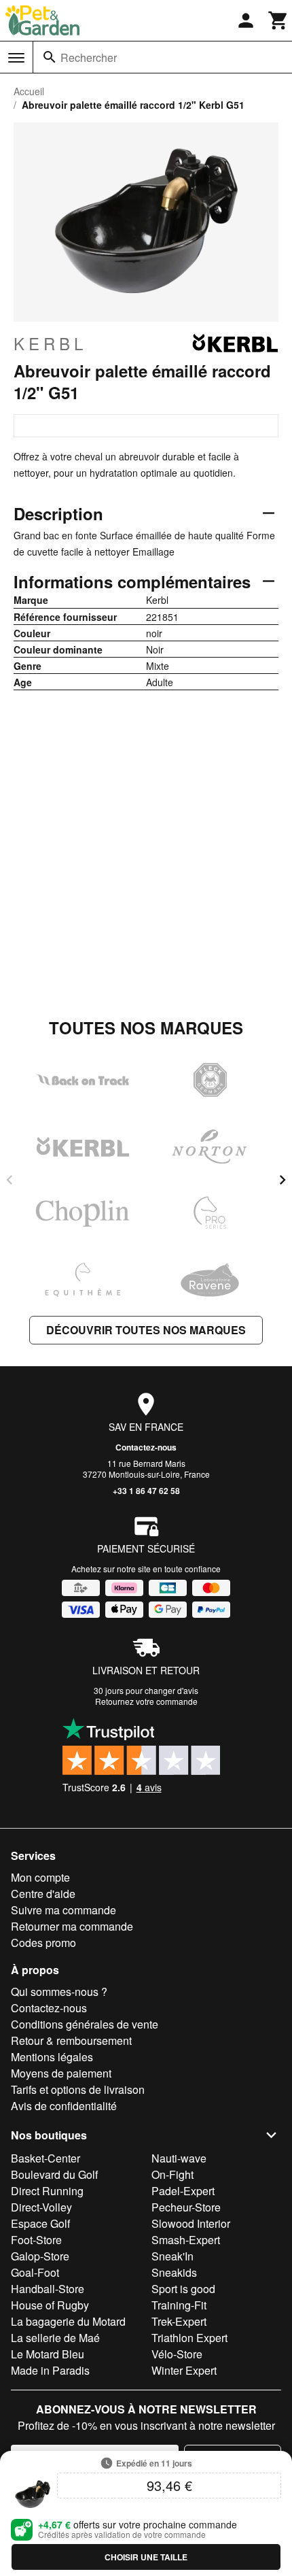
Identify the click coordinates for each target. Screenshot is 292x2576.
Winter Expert (184, 2370)
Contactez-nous (146, 1447)
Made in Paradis (50, 2370)
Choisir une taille (146, 2557)
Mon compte (40, 1877)
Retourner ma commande (72, 1926)
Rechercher (89, 57)
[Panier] (278, 20)
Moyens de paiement (61, 2073)
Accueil (29, 91)
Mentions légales (52, 2057)
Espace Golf (40, 2223)
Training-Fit (179, 2305)
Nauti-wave (179, 2158)
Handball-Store (48, 2289)
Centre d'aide (43, 1894)
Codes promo (43, 1943)
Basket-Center (45, 2158)
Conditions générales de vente (85, 2024)
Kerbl (50, 343)
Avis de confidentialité (64, 2106)
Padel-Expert (183, 2191)
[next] (282, 1180)
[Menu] (16, 58)
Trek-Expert (179, 2321)
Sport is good (183, 2289)
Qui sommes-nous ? (59, 1992)
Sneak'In (172, 2256)
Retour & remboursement (71, 2040)
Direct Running (47, 2191)
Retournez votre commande (146, 1701)
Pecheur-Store (186, 2207)
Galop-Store (40, 2256)
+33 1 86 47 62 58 (146, 1491)
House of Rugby (50, 2305)
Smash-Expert (186, 2240)
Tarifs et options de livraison (78, 2089)
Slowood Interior (191, 2223)
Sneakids (174, 2272)
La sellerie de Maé (55, 2338)
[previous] (10, 1180)
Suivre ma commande (63, 1910)
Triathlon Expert (189, 2338)
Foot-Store (36, 2240)
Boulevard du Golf (54, 2174)
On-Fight (172, 2174)
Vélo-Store (177, 2354)
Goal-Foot (35, 2272)
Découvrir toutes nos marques (146, 1330)
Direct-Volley (41, 2207)
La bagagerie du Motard (68, 2321)
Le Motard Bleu (48, 2354)
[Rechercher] (50, 57)
